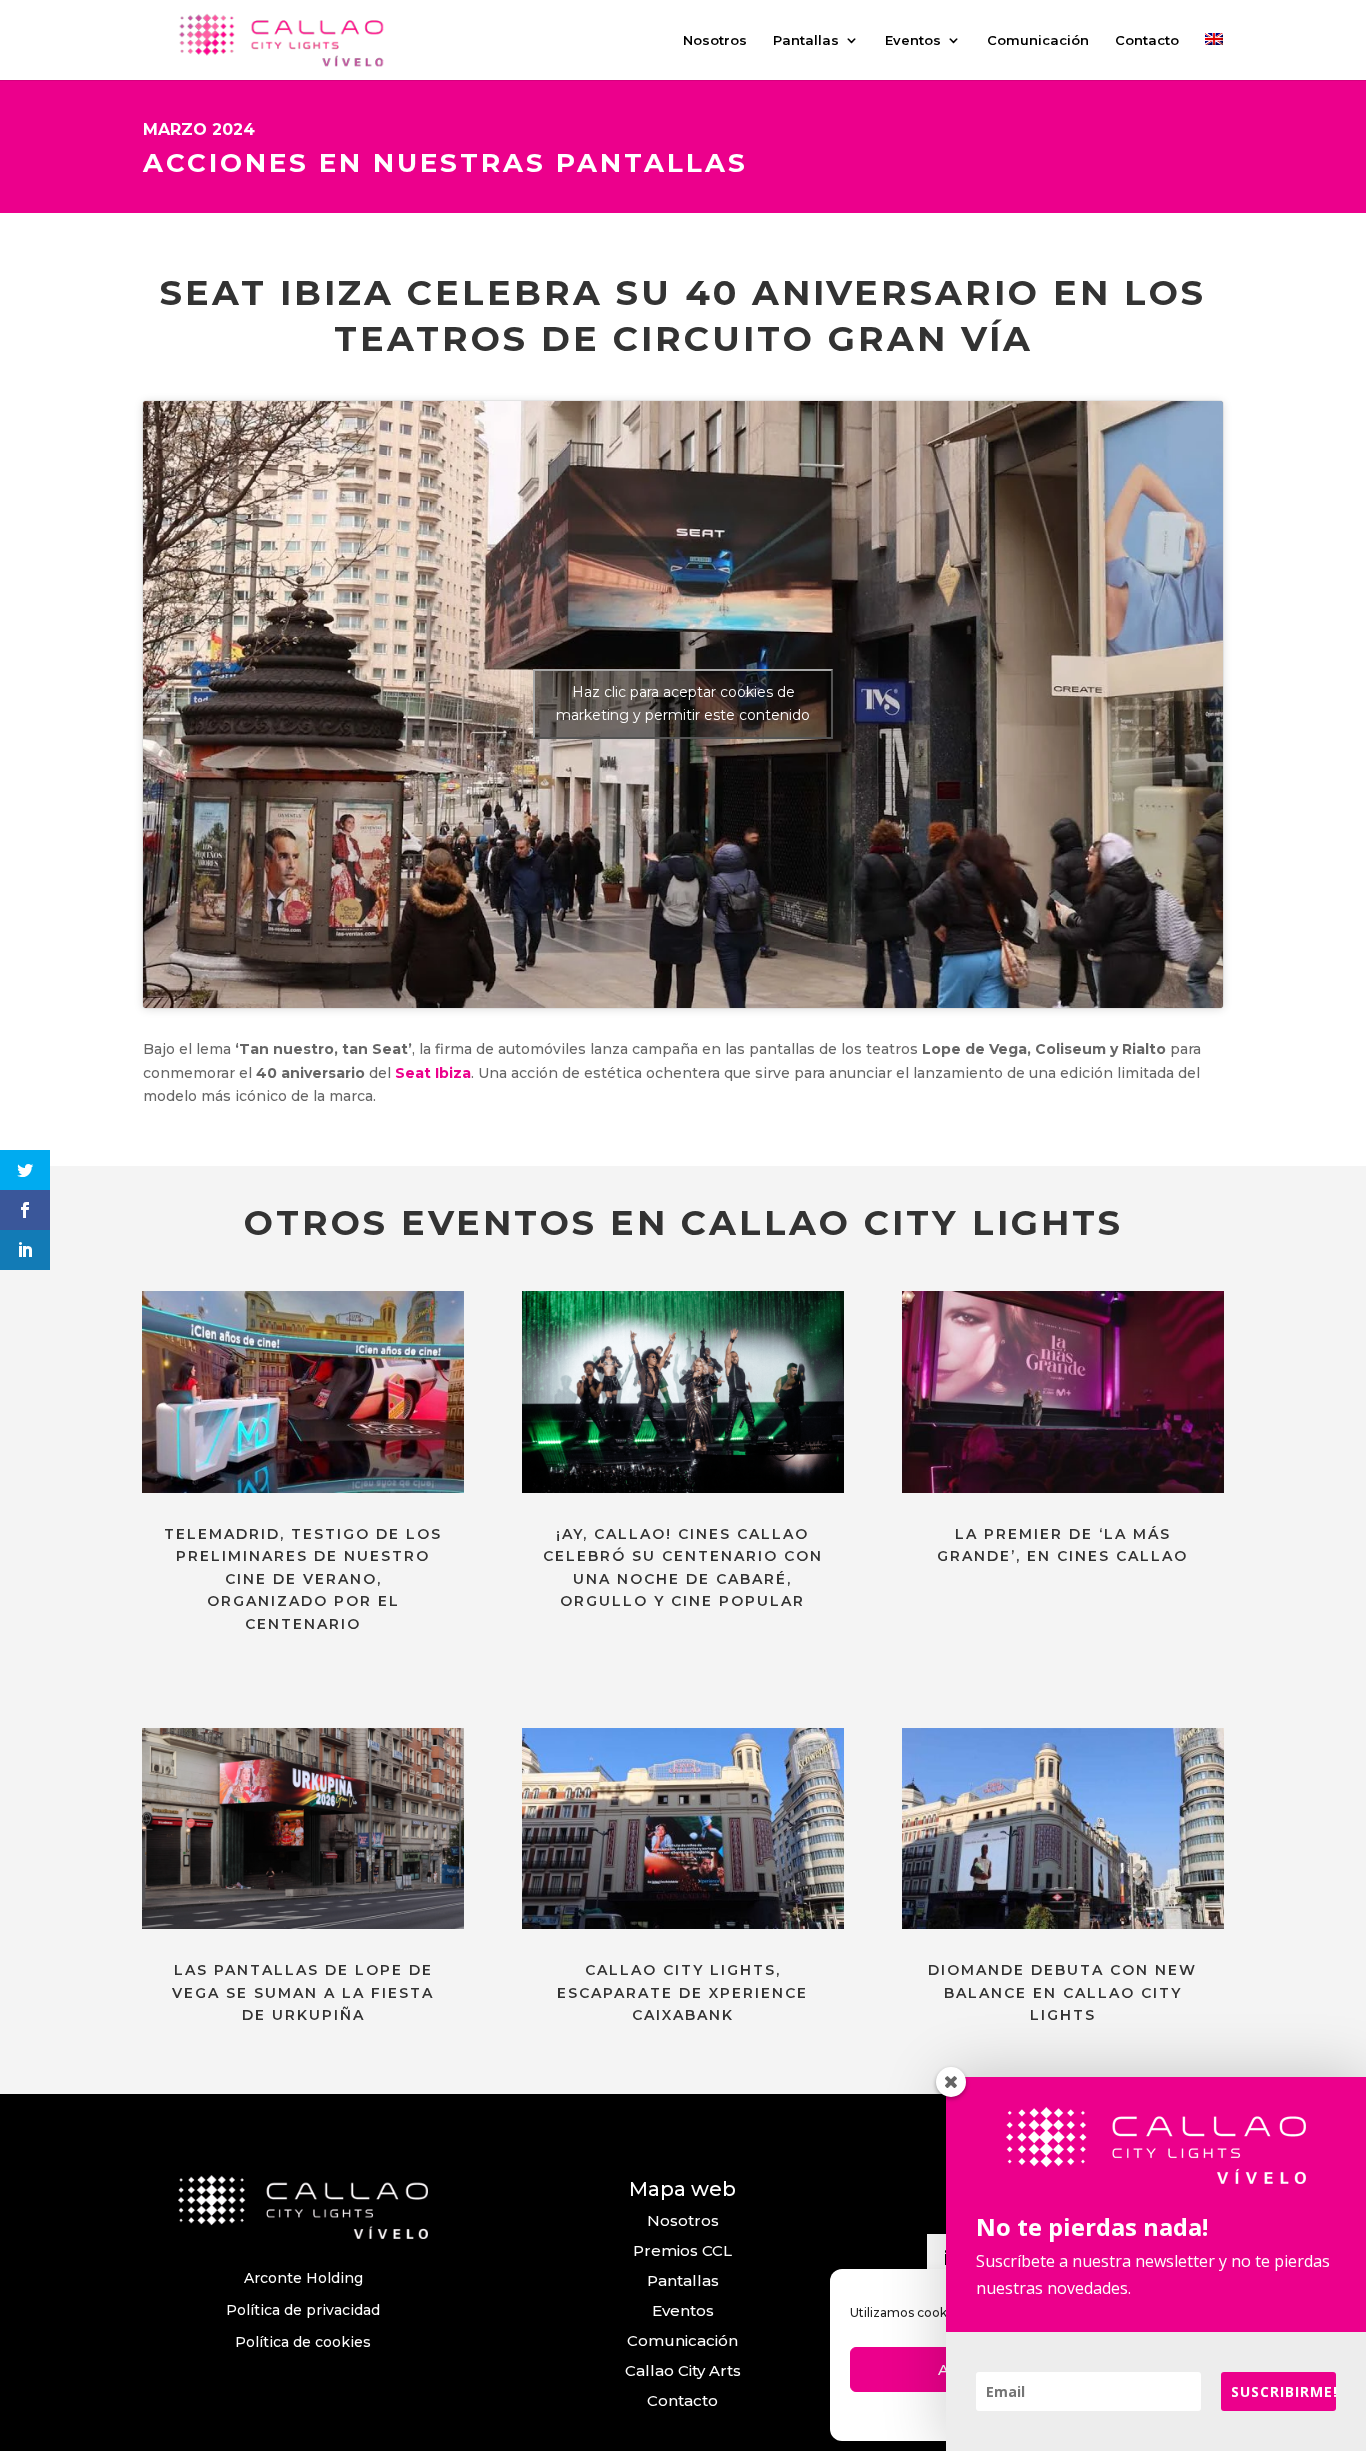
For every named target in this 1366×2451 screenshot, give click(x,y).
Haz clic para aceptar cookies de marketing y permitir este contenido (683, 703)
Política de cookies (303, 2342)
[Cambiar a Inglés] (1214, 56)
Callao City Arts (683, 2370)
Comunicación (1038, 40)
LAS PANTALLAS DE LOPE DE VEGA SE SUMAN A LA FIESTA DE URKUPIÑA (303, 1992)
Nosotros (715, 40)
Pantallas (806, 40)
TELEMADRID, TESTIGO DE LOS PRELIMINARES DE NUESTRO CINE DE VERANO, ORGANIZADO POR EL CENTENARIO (303, 1579)
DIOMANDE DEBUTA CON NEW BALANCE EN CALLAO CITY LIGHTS (1062, 1992)
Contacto (1147, 40)
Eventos (913, 40)
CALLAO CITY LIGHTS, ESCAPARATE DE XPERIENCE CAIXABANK (682, 1992)
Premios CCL (682, 2250)
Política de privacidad (303, 2310)
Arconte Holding (303, 2278)
